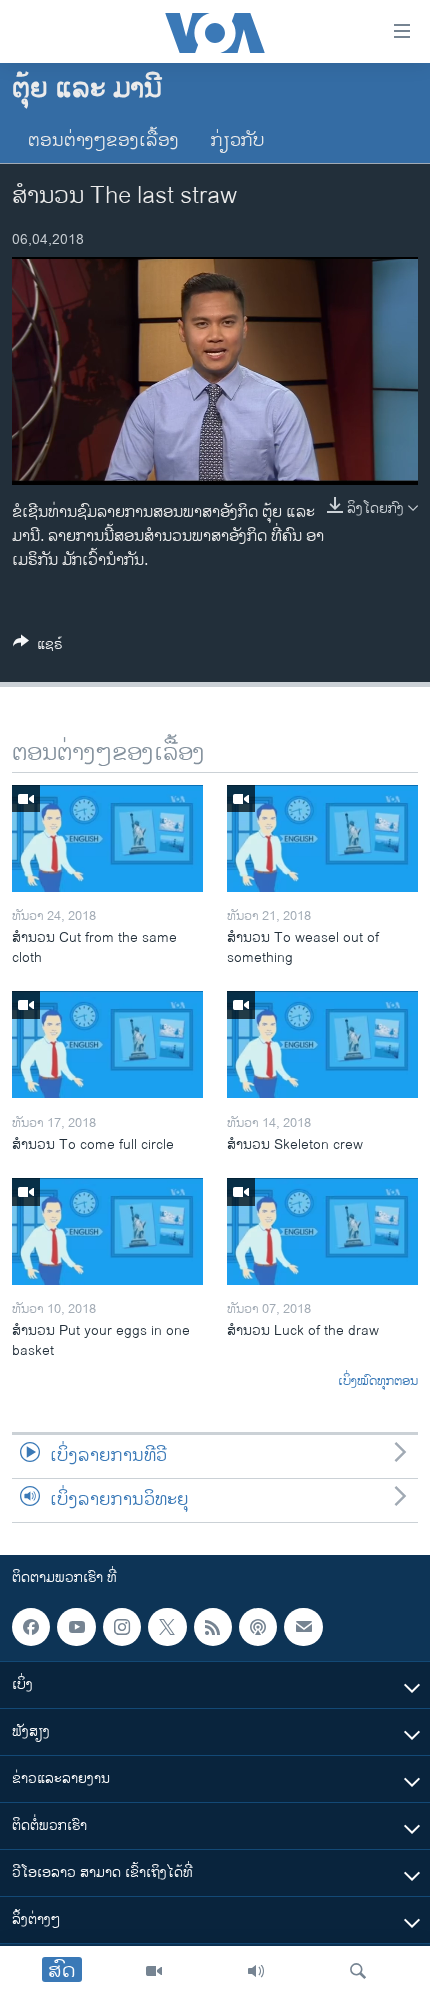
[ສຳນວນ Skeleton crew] (322, 1044)
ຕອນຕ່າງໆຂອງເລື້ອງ (103, 141)
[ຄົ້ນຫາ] (358, 1971)
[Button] (38, 647)
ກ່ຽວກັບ (238, 141)
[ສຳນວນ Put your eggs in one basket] (107, 1231)
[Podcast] (258, 1627)
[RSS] (213, 1627)
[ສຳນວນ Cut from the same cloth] (107, 838)
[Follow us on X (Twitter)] (167, 1627)
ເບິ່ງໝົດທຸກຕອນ (378, 1382)
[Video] (154, 1971)
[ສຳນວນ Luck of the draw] (322, 1231)
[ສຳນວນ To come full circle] (107, 1044)
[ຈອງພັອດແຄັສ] (303, 1627)
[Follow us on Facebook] (31, 1627)
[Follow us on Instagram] (122, 1627)
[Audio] (256, 1971)
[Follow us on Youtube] (76, 1627)
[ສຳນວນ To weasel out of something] (322, 838)
